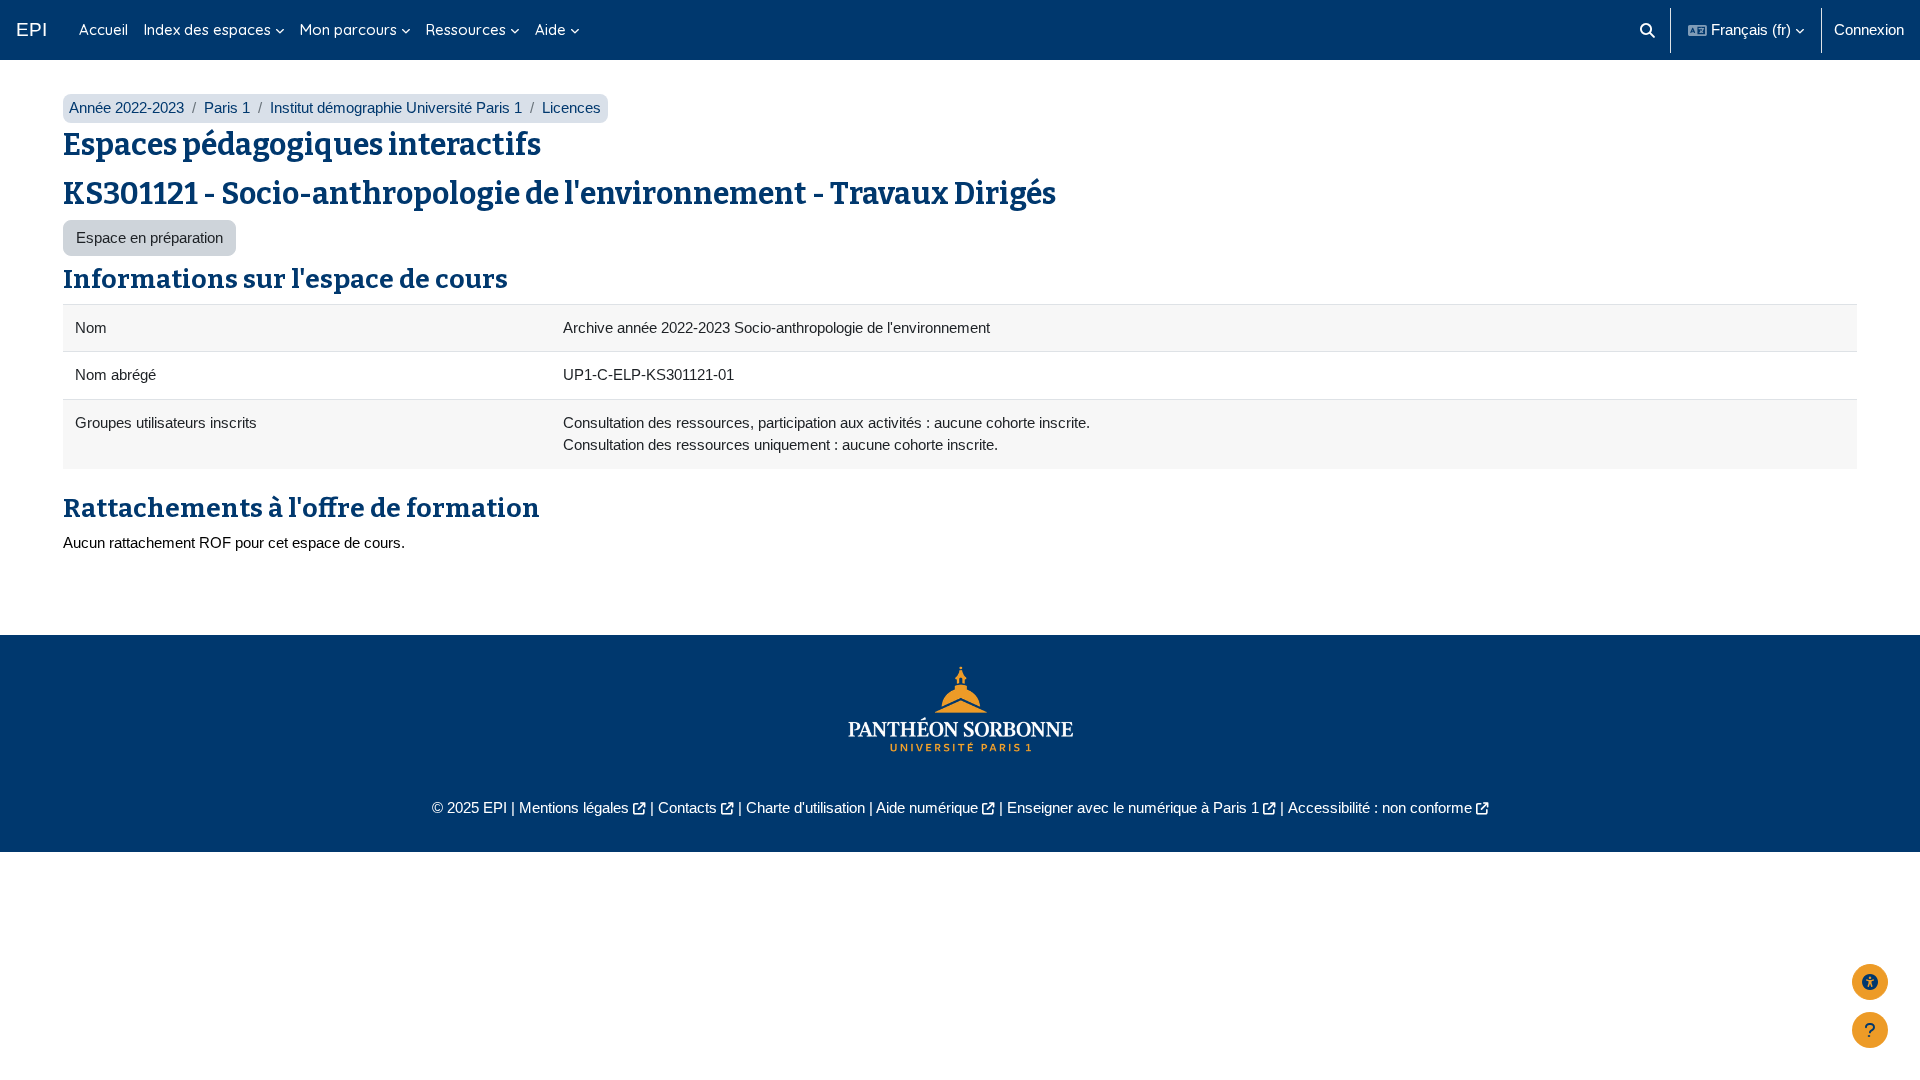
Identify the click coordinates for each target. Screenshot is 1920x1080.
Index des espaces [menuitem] (207, 29)
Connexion (1869, 29)
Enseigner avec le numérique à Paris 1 (1133, 807)
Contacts (687, 807)
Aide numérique (927, 807)
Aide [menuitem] (550, 29)
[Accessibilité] (1870, 982)
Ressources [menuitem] (466, 29)
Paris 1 (227, 107)
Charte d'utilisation (805, 807)
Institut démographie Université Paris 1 (396, 107)
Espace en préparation (149, 237)
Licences (571, 107)
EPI (31, 29)
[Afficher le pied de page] (1870, 1030)
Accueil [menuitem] (103, 29)
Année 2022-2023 (126, 107)
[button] (1648, 30)
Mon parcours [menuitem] (348, 29)
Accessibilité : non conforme (1380, 807)
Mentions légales (574, 807)
